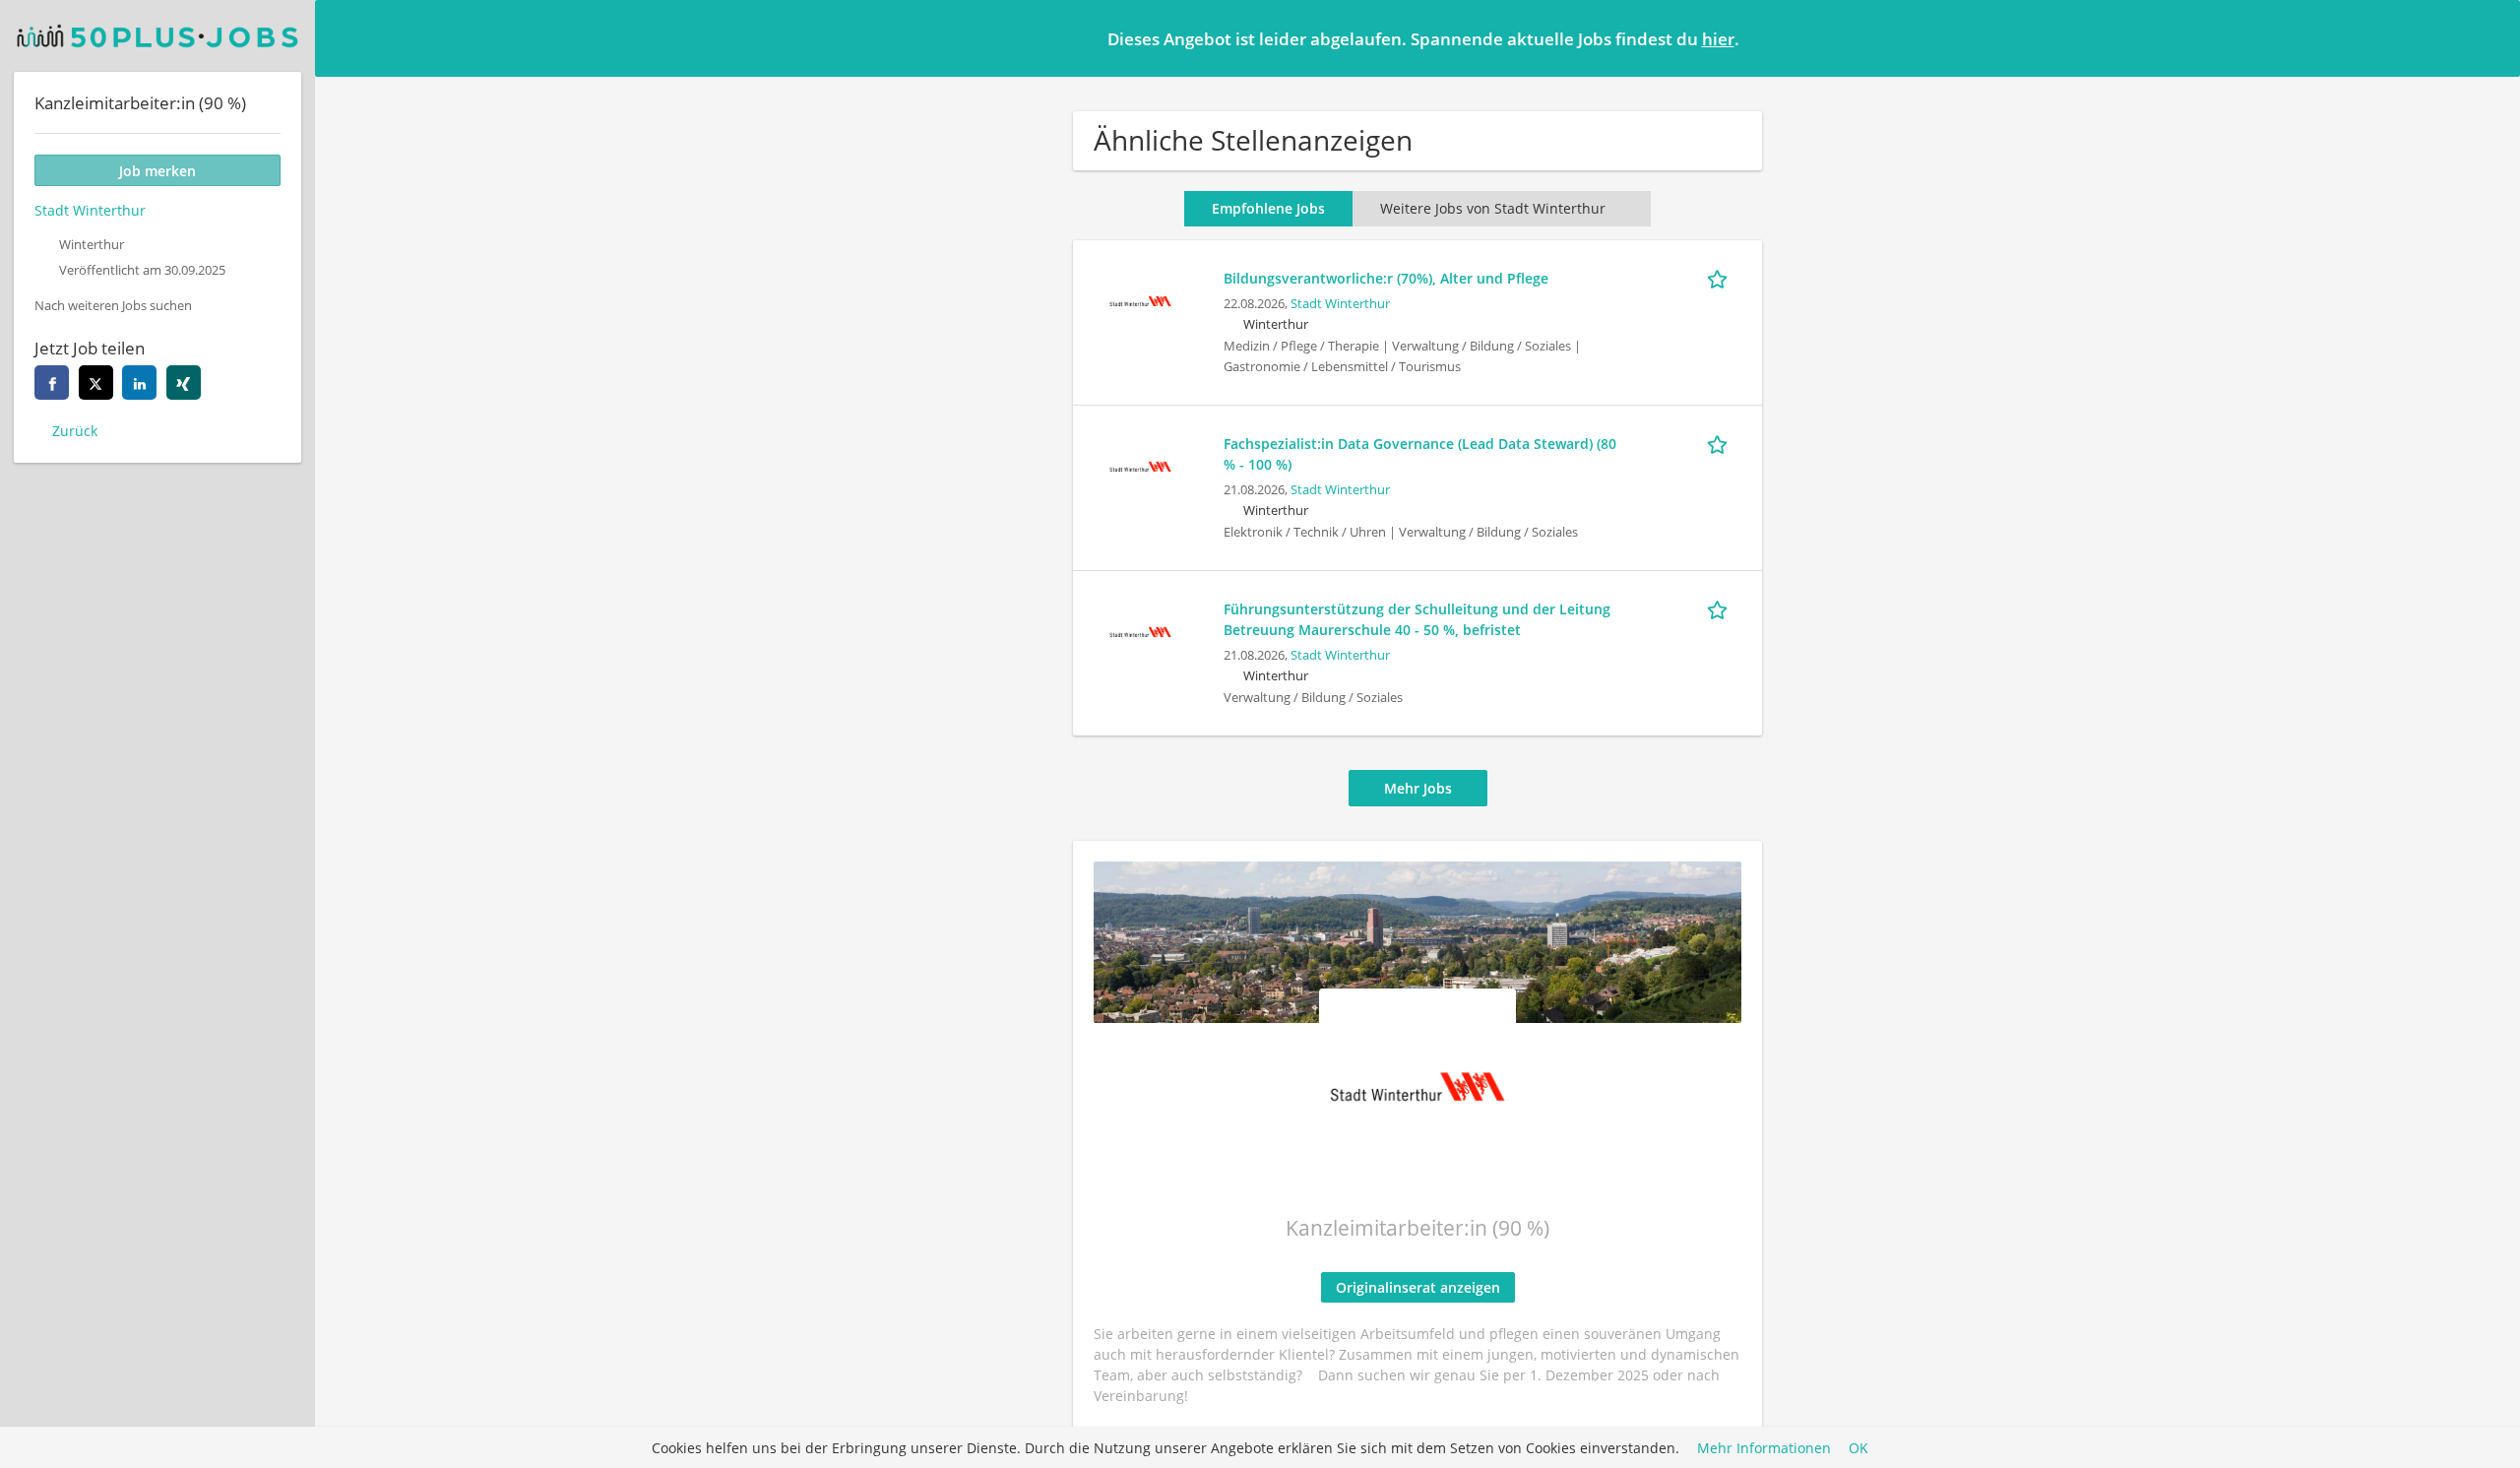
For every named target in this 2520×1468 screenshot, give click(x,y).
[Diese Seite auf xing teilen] (184, 383)
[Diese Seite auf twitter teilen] (96, 383)
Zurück (75, 431)
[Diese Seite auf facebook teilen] (52, 383)
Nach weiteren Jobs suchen (113, 306)
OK (1858, 1448)
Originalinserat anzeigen (1418, 1287)
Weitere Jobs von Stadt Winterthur (1493, 208)
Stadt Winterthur (1340, 304)
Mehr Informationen (1764, 1448)
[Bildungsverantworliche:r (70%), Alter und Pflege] (1140, 299)
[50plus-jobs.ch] (157, 36)
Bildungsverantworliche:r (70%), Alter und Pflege (1386, 278)
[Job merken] (1721, 278)
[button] (2489, 37)
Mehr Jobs (1418, 788)
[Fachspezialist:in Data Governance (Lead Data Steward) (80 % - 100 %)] (1140, 464)
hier (1718, 39)
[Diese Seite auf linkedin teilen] (139, 383)
